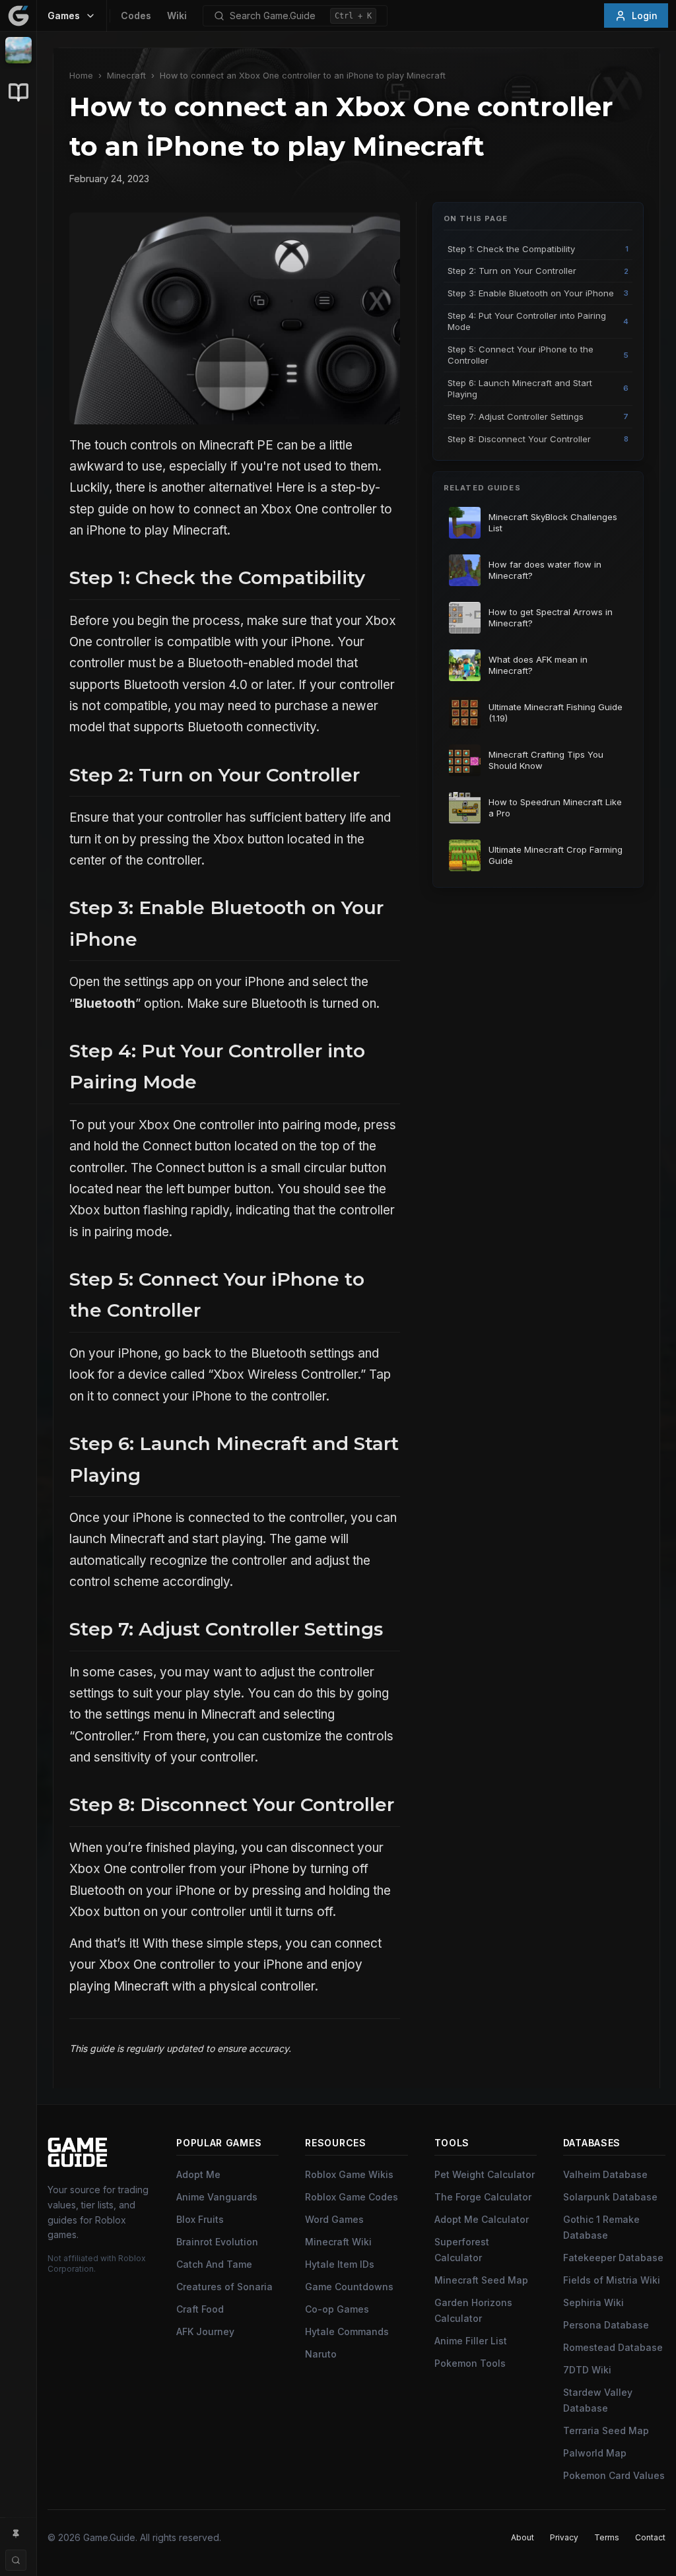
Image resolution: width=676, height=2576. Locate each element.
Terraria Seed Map (606, 2430)
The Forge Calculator (483, 2197)
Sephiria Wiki (593, 2302)
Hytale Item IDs (340, 2264)
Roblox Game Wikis (349, 2174)
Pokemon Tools (470, 2363)
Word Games (334, 2219)
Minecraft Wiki (338, 2242)
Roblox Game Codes (352, 2197)
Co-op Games (337, 2309)
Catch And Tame (214, 2264)
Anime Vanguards (217, 2197)
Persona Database (606, 2325)
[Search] (16, 2560)
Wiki (177, 16)
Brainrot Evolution (217, 2242)
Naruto (321, 2354)
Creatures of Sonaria (224, 2287)
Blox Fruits (200, 2219)
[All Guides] (18, 92)
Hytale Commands (347, 2331)
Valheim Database (605, 2174)
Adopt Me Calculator (482, 2219)
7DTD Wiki (587, 2370)
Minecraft (126, 76)
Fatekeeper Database (613, 2258)
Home (81, 76)
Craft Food (200, 2309)
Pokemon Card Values (614, 2475)
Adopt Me (198, 2174)
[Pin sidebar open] (16, 2534)
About (523, 2537)
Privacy (564, 2537)
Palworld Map (595, 2453)
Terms (607, 2537)
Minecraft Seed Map (481, 2280)
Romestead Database (613, 2347)
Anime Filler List (471, 2341)
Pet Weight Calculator (485, 2174)
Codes (136, 16)
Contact (650, 2537)
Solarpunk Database (610, 2197)
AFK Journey (205, 2331)
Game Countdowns (349, 2287)
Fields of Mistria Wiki (612, 2280)
